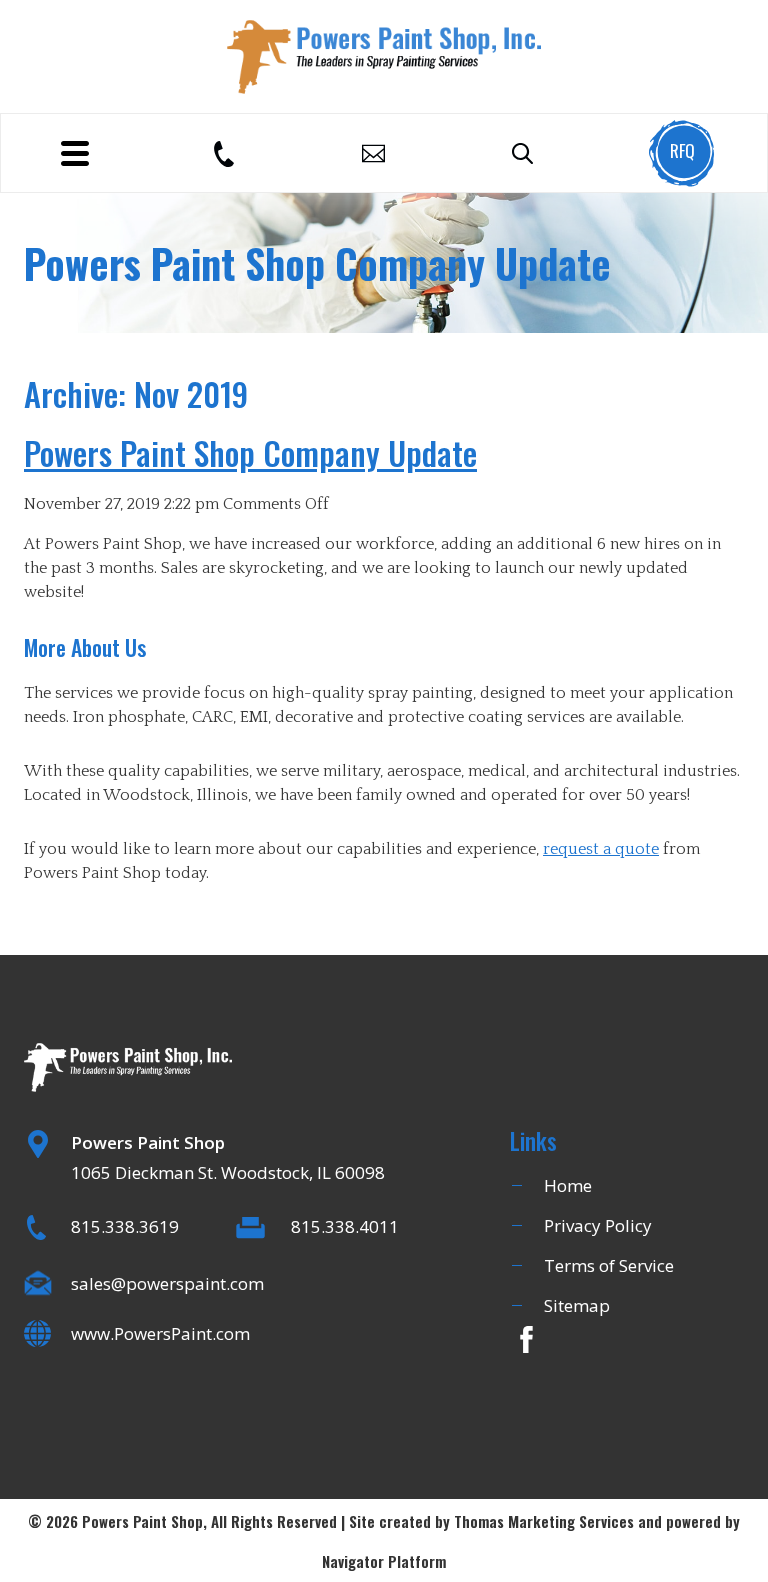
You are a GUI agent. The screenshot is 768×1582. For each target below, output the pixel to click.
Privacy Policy (598, 1225)
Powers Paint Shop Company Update (250, 452)
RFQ (682, 150)
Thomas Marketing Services (544, 1521)
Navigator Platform (384, 1561)
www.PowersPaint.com (160, 1333)
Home (568, 1185)
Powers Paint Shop (142, 1521)
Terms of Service (609, 1265)
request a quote (601, 849)
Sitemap (577, 1305)
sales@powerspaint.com (167, 1283)
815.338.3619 (125, 1226)
